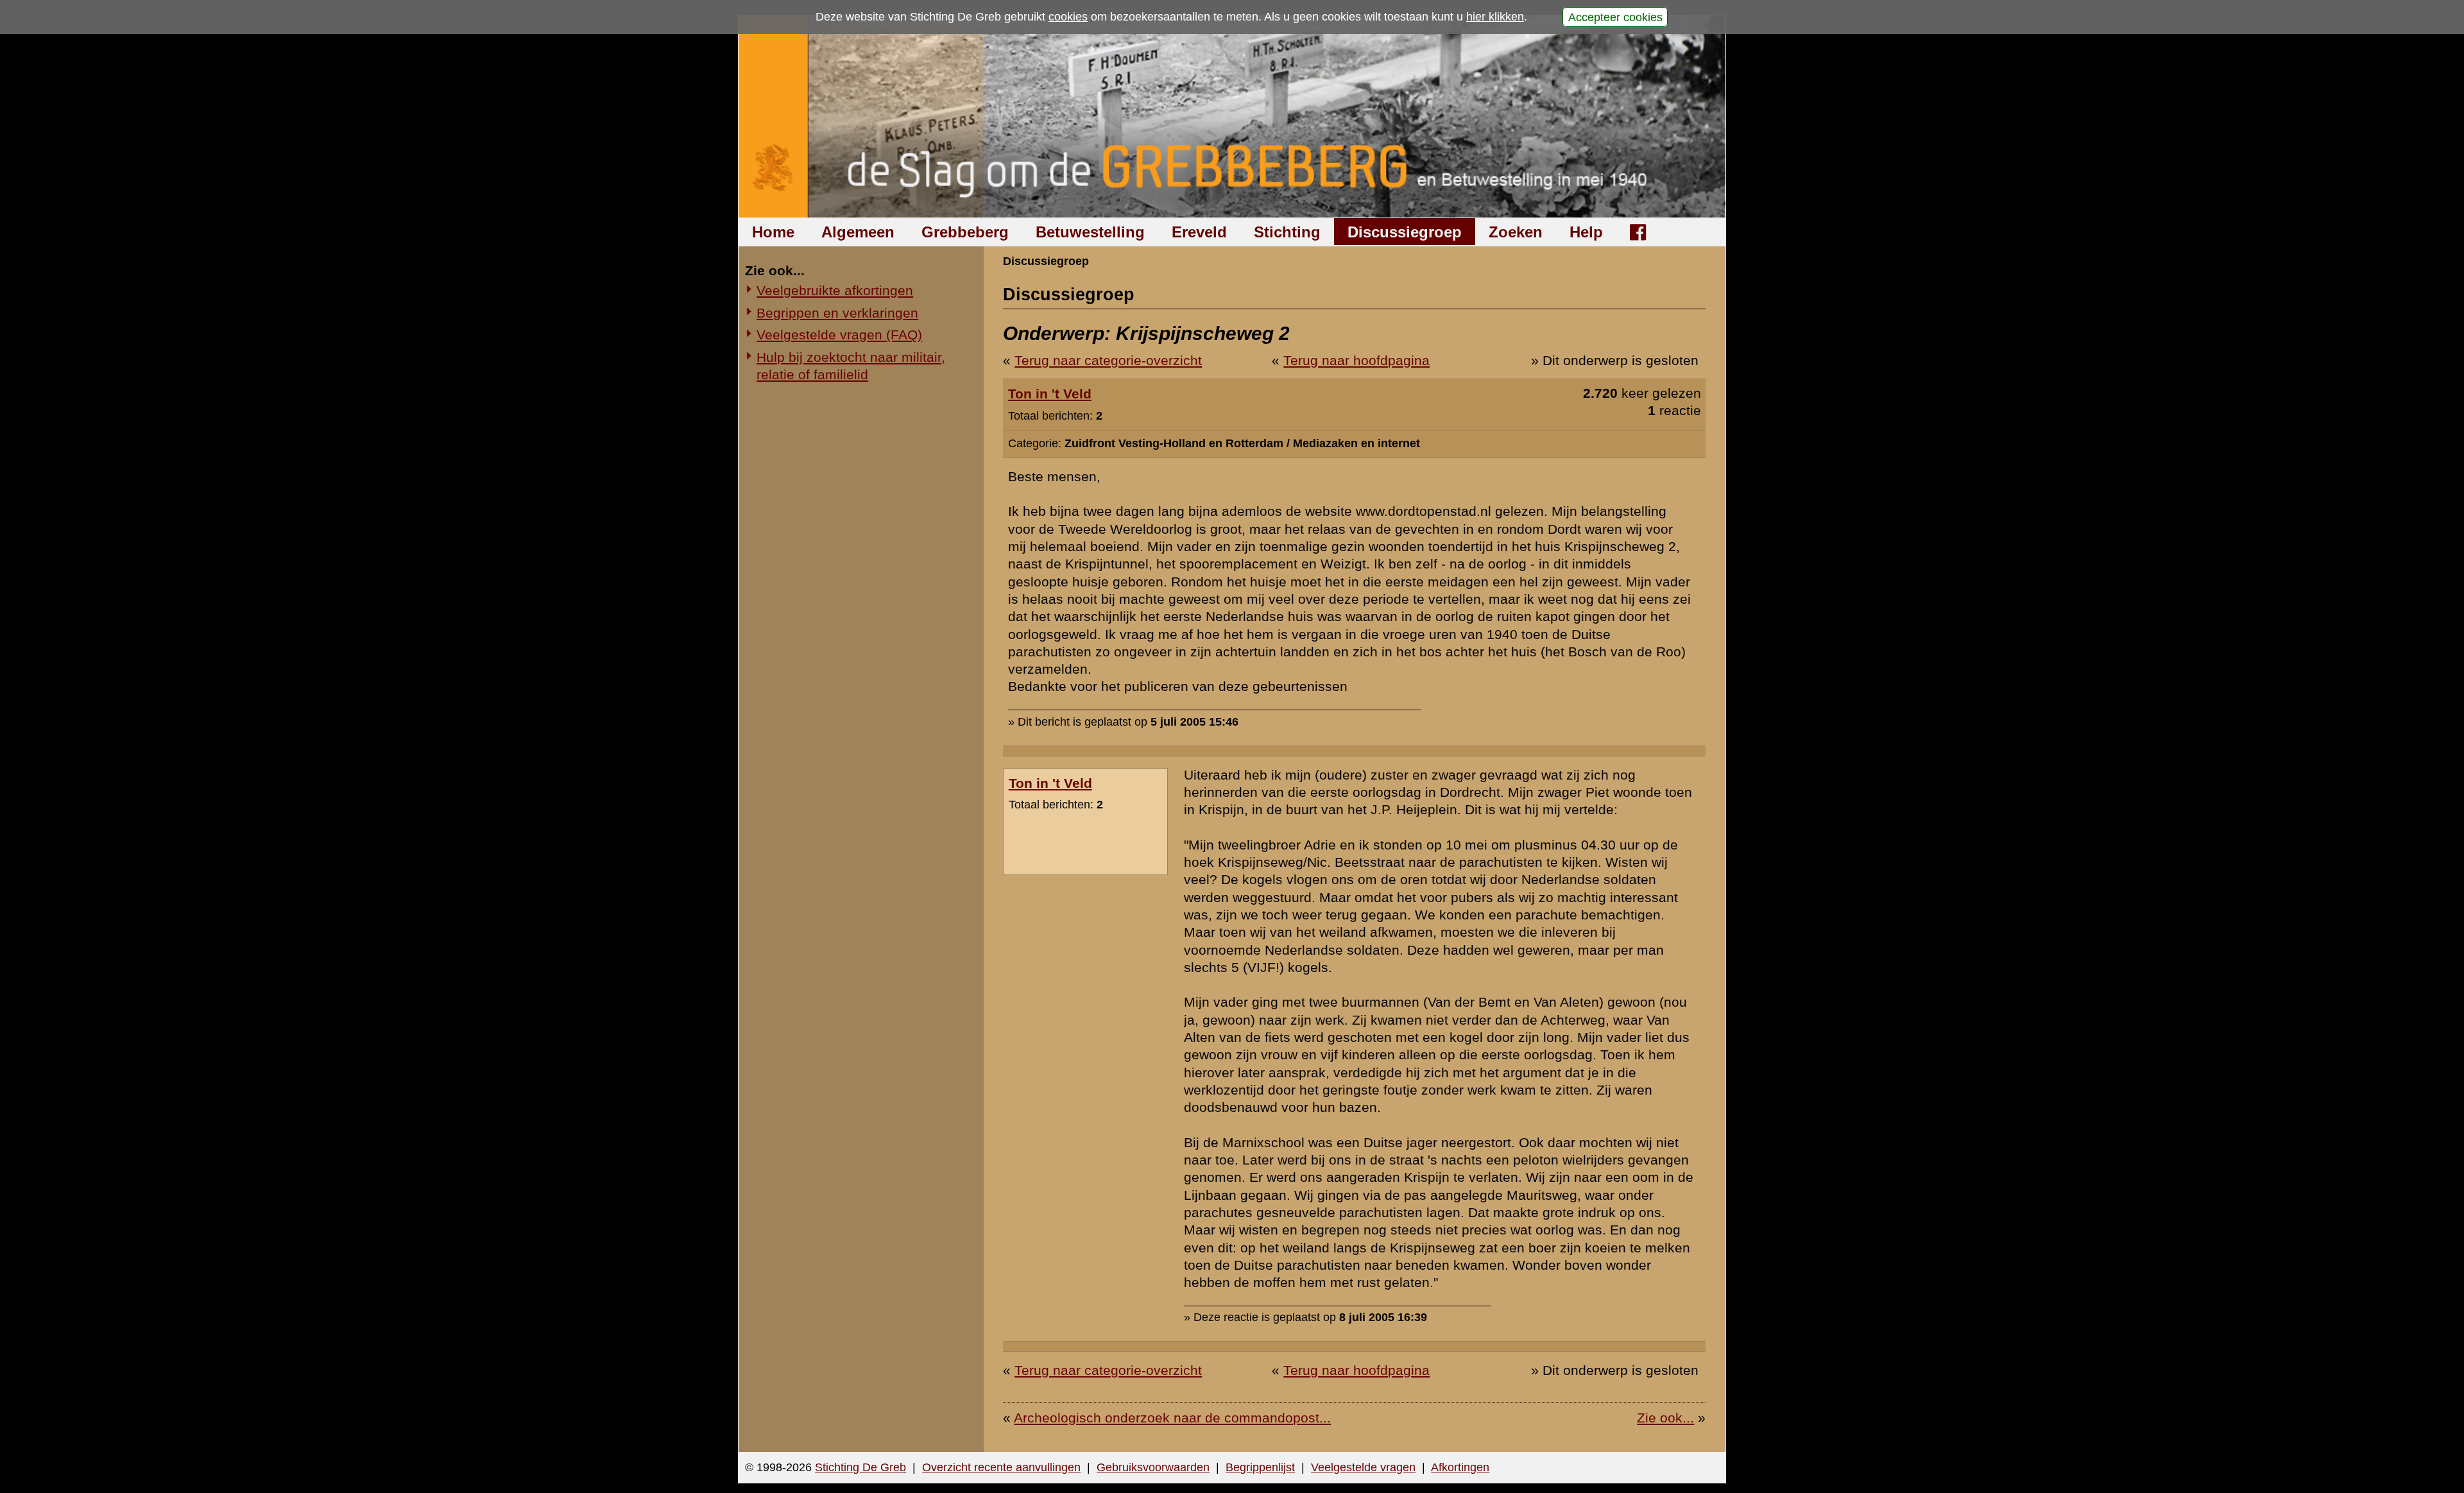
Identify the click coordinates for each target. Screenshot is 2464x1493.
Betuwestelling (1090, 232)
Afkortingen (1460, 1467)
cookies (1068, 17)
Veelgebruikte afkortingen (835, 290)
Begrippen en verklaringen (837, 313)
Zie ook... (1665, 1418)
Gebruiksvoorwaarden (1153, 1467)
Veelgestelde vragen (1363, 1467)
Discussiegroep (1405, 232)
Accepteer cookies (1615, 17)
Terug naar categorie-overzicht (1108, 360)
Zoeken (1516, 232)
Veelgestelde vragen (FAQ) (839, 335)
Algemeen (858, 232)
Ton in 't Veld (1050, 394)
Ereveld (1199, 232)
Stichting (1287, 232)
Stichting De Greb (860, 1467)
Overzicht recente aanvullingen (1001, 1467)
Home (773, 232)
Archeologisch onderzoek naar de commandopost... (1172, 1418)
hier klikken (1495, 17)
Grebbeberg (965, 232)
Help (1586, 232)
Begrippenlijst (1260, 1467)
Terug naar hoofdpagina (1356, 360)
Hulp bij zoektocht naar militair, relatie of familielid (851, 366)
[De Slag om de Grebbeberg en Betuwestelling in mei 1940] (1232, 116)
